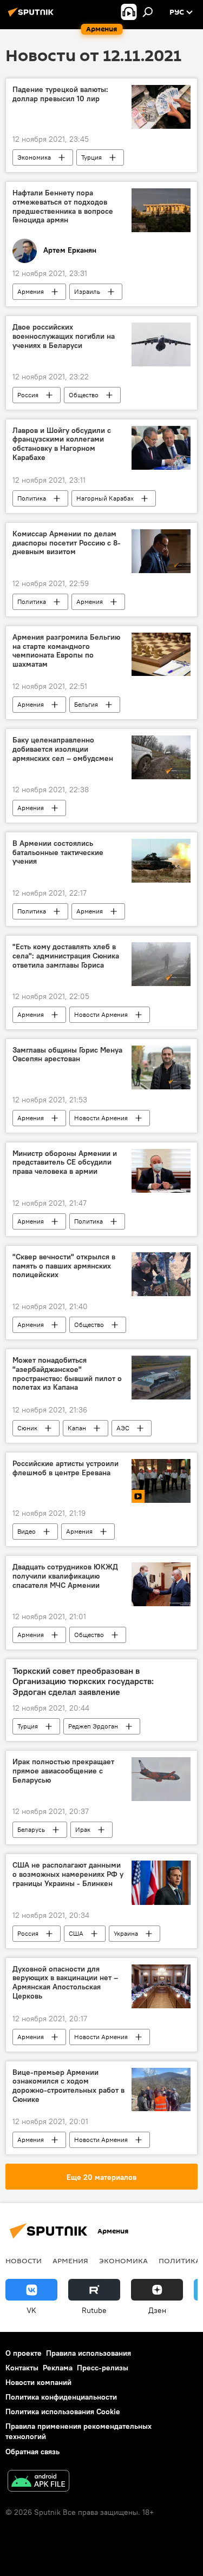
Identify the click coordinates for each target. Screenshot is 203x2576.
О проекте (24, 2353)
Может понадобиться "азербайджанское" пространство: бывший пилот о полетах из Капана (67, 1374)
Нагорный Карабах (105, 498)
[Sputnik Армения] (32, 16)
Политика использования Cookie (63, 2411)
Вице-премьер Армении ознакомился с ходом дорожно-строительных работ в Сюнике (68, 2086)
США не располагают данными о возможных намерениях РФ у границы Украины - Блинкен (68, 1874)
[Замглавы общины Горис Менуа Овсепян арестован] (161, 1067)
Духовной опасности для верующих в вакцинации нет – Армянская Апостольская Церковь (65, 1983)
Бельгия (86, 704)
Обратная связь (32, 2452)
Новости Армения (101, 1014)
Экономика (34, 157)
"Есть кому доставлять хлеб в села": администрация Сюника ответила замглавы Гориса (66, 956)
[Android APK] (38, 2482)
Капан (77, 1428)
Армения (31, 291)
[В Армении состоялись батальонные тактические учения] (161, 861)
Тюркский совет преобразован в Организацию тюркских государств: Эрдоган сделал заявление (83, 1681)
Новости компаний (38, 2382)
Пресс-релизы (103, 2368)
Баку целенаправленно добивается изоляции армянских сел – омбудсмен (63, 749)
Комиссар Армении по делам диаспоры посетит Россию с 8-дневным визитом (67, 543)
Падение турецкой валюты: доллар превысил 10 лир (60, 94)
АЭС (123, 1428)
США (76, 1933)
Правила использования (89, 2353)
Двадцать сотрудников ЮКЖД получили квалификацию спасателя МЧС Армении (65, 1576)
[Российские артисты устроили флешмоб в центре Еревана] (161, 1481)
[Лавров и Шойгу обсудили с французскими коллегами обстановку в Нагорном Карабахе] (161, 448)
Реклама (58, 2368)
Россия (28, 395)
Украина (126, 1933)
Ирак (83, 1829)
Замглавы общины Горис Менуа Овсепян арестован (67, 1055)
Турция (91, 157)
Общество (84, 395)
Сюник (27, 1428)
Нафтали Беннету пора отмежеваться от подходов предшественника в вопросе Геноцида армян (63, 206)
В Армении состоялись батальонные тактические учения (58, 853)
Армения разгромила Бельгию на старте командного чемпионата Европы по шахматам (66, 651)
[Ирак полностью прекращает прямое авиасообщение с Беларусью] (161, 1779)
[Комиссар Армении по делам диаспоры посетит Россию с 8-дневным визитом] (161, 551)
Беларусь (31, 1829)
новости (24, 2260)
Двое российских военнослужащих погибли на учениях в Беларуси (64, 336)
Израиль (87, 291)
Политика (32, 498)
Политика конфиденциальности (61, 2397)
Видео (27, 1531)
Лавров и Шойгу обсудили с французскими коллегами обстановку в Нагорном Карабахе (62, 444)
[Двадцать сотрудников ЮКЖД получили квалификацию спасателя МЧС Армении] (161, 1584)
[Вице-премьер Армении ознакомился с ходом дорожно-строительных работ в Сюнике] (161, 2090)
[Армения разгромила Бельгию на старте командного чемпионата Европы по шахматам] (161, 655)
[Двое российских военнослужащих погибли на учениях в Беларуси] (161, 344)
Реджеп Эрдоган (93, 1726)
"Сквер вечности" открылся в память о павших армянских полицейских (64, 1266)
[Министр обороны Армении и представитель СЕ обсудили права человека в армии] (161, 1171)
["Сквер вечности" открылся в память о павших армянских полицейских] (161, 1274)
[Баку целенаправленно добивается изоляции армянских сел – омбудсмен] (161, 757)
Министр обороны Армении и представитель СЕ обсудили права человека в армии (65, 1163)
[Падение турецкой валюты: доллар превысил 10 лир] (161, 107)
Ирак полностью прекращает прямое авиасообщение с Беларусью (63, 1771)
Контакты (22, 2368)
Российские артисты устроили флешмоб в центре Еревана (66, 1468)
